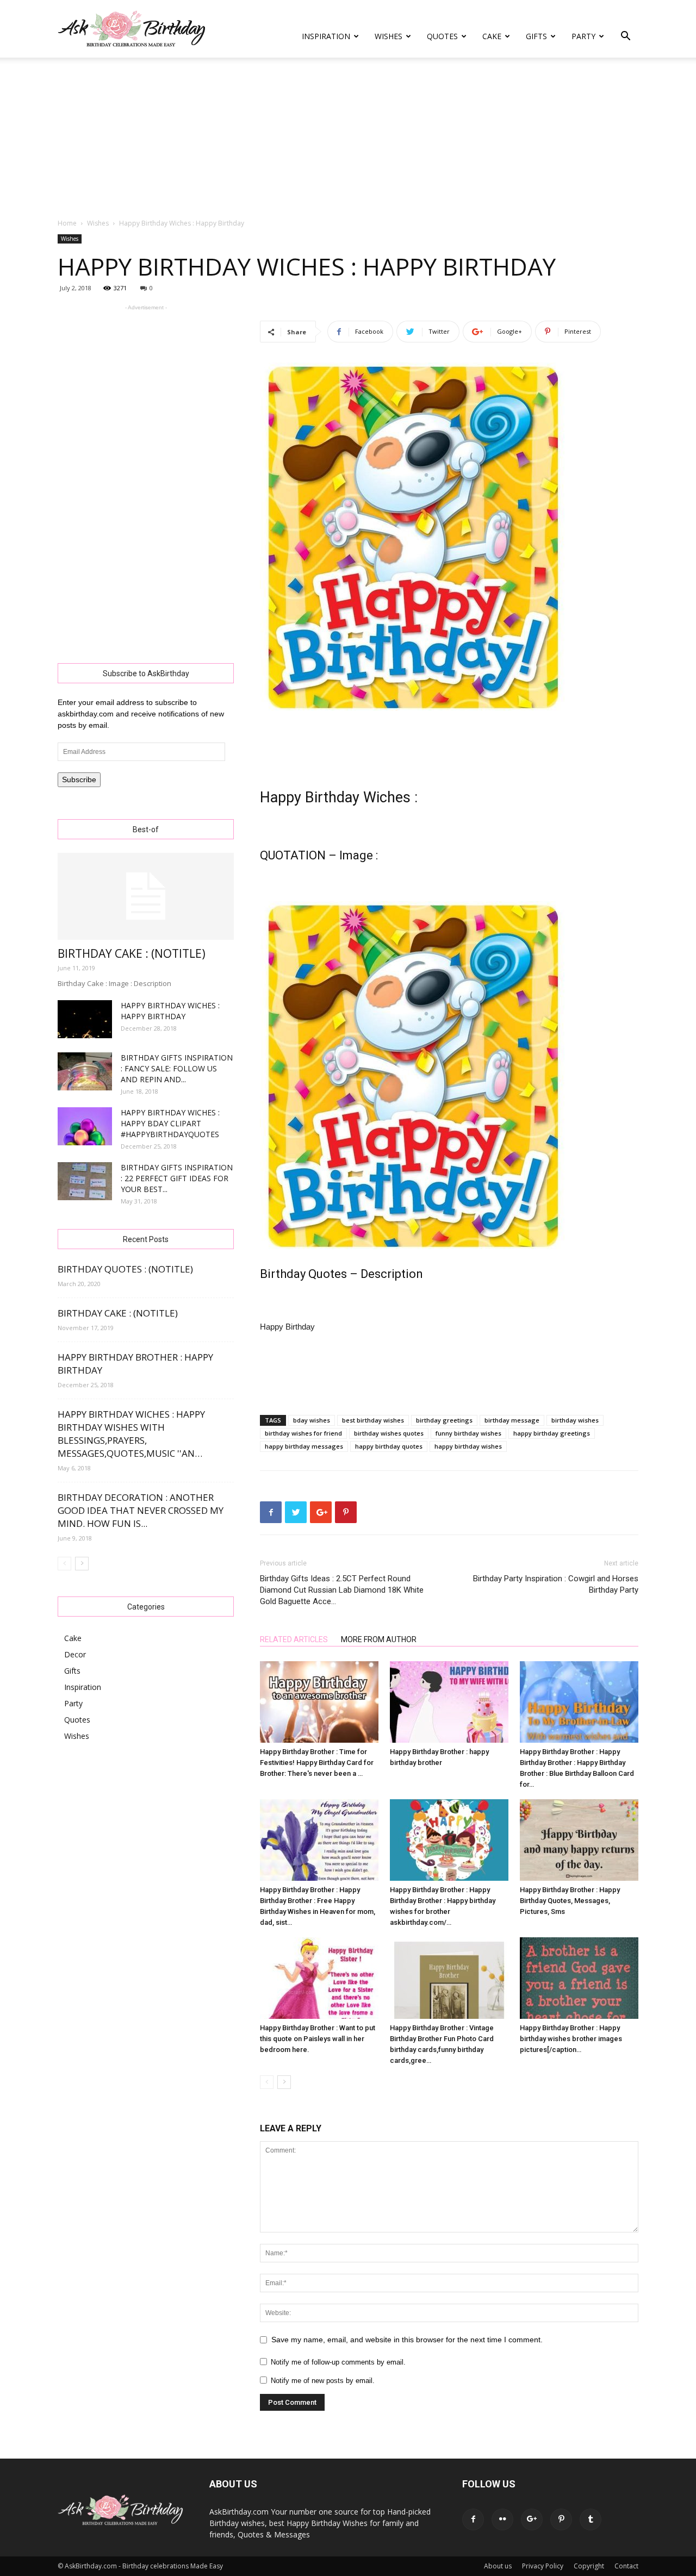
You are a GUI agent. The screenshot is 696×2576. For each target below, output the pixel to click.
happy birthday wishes (468, 1446)
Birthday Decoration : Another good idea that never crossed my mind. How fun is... (141, 1510)
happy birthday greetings (552, 1433)
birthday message (512, 1420)
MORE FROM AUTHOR (379, 1639)
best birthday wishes (373, 1420)
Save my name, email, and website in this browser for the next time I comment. (407, 2340)
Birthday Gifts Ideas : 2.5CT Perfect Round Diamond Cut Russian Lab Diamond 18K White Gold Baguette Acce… (342, 1590)
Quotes (442, 36)
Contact (626, 2566)
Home (67, 223)
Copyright (589, 2566)
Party (583, 36)
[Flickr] (502, 2519)
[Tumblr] (591, 2519)
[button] (625, 37)
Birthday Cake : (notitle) (132, 953)
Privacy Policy (543, 2566)
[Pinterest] (561, 2519)
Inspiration (326, 36)
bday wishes (312, 1420)
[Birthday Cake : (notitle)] (146, 896)
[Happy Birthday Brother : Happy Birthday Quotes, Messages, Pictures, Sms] (579, 1840)
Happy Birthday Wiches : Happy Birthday (170, 1011)
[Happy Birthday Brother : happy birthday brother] (449, 1702)
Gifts (536, 36)
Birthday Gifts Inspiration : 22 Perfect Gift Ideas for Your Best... (177, 1178)
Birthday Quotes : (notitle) (125, 1269)
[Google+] (532, 2519)
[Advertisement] (348, 139)
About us (498, 2566)
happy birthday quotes (389, 1446)
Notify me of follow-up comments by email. (338, 2362)
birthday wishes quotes (389, 1433)
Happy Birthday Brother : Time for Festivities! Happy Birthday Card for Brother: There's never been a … (317, 1763)
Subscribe (79, 779)
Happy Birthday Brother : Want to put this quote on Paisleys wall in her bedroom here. (318, 2039)
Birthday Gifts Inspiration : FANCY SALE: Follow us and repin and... (177, 1068)
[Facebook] (473, 2519)
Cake (492, 36)
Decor (75, 1654)
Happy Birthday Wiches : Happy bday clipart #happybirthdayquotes (170, 1123)
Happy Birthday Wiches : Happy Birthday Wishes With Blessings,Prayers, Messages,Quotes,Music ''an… (131, 1434)
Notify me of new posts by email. (323, 2381)
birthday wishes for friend (303, 1433)
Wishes (389, 36)
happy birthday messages (304, 1446)
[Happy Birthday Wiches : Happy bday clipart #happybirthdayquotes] (85, 1126)
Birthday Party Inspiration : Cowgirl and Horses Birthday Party (556, 1584)
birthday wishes (575, 1420)
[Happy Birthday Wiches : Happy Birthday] (85, 1019)
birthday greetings (444, 1420)
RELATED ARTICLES (294, 1639)
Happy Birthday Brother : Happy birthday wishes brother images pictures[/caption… (571, 2039)
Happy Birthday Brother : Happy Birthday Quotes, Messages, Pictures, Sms (570, 1901)
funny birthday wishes (468, 1433)
